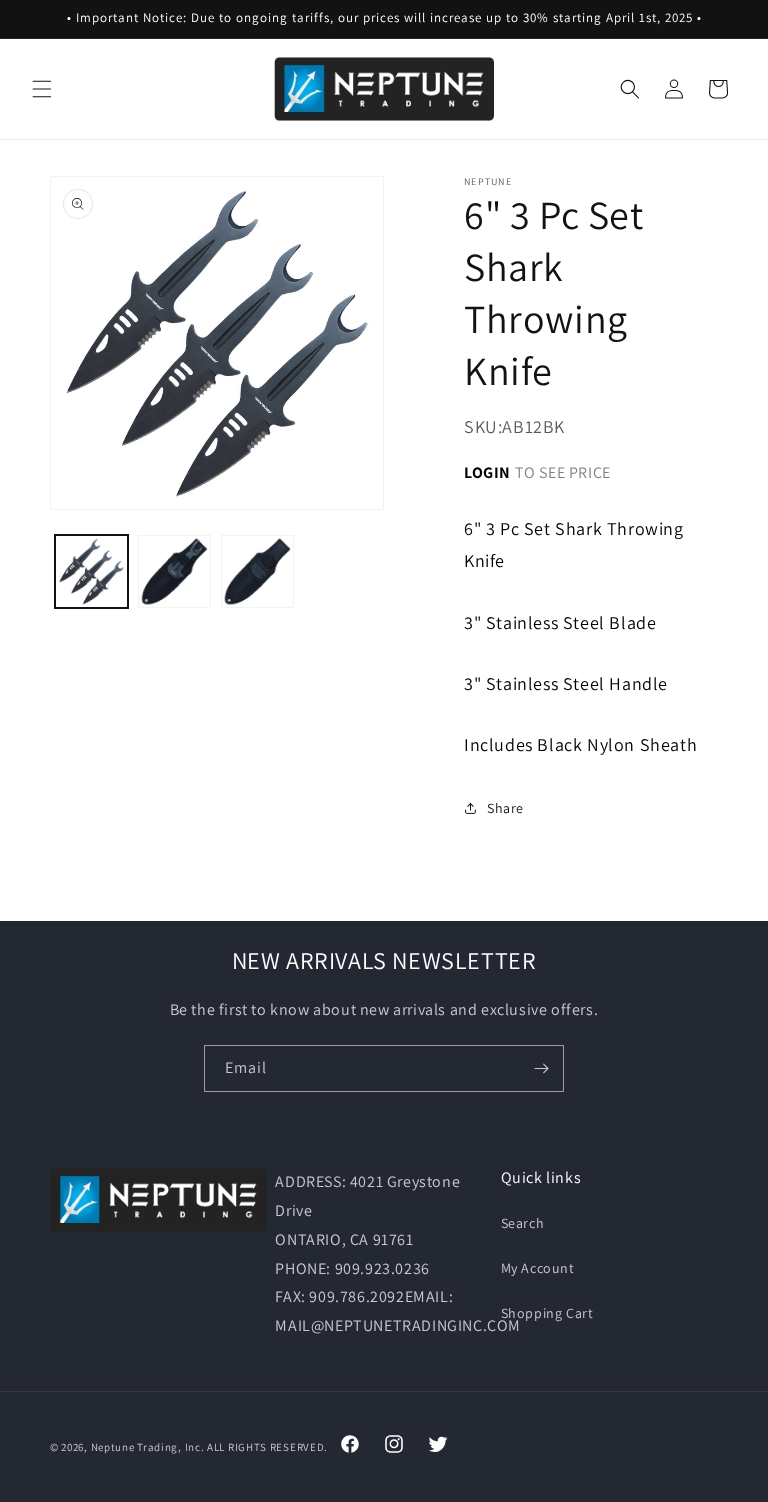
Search (523, 1223)
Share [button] (505, 808)
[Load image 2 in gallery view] (174, 571)
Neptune (113, 1447)
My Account (538, 1268)
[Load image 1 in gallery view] (91, 571)
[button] (42, 89)
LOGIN (487, 472)
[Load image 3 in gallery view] (257, 571)
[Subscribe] (541, 1068)
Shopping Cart (547, 1313)
